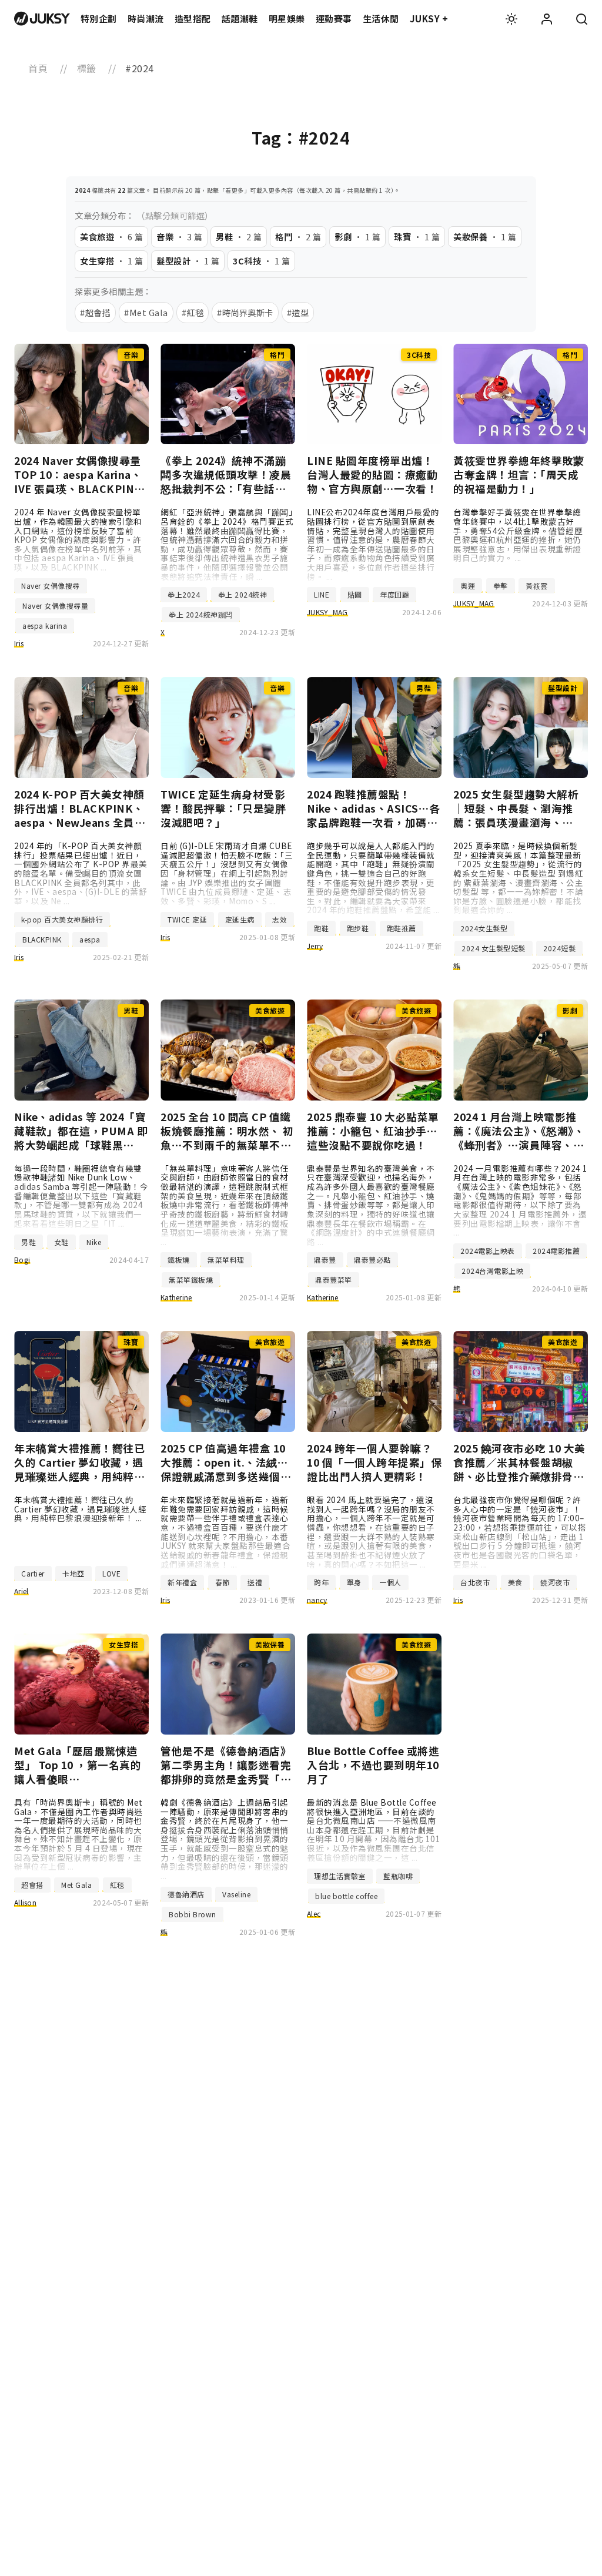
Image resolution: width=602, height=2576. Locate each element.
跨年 (321, 1582)
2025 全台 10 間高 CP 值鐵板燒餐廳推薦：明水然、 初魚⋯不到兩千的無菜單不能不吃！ (227, 1131)
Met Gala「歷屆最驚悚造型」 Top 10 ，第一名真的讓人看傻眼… (78, 1765)
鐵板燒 (179, 1260)
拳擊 (501, 586)
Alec (314, 1913)
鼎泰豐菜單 (334, 1279)
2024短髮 (559, 948)
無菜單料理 (226, 1260)
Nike (94, 1242)
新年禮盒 (182, 1582)
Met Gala (76, 1885)
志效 (280, 919)
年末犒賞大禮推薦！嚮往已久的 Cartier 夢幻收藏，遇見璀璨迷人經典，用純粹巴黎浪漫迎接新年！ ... (80, 1509)
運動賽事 (334, 19)
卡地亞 (73, 1573)
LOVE (111, 1573)
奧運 (468, 586)
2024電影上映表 (488, 1251)
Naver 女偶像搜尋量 (55, 606)
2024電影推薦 (556, 1251)
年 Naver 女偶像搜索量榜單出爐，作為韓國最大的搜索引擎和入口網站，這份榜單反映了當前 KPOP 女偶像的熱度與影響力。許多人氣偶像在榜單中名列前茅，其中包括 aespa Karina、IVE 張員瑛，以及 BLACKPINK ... (78, 539)
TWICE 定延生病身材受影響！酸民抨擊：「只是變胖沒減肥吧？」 (223, 809)
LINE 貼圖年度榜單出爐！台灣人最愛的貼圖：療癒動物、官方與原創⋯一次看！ (372, 475)
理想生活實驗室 (340, 1876)
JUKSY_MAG (327, 612)
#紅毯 (193, 312)
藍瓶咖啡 (398, 1876)
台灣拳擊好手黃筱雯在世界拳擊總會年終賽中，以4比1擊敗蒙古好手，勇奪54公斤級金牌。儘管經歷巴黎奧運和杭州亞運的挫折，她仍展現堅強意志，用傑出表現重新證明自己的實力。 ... (518, 535)
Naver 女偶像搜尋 (51, 586)
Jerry (315, 946)
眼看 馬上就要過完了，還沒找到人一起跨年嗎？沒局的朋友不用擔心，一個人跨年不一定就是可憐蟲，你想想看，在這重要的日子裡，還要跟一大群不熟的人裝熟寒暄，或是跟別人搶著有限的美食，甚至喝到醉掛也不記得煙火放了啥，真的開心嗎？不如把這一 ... (371, 1532)
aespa (90, 939)
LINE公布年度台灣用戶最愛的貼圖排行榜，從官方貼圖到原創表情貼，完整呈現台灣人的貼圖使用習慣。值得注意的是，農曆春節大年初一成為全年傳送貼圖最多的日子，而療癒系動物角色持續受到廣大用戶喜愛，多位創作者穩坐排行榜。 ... (373, 544)
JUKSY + (429, 19)
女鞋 (61, 1242)
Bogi (22, 1260)
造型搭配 (193, 19)
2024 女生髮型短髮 (494, 948)
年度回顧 (394, 594)
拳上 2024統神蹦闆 (201, 614)
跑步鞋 (358, 928)
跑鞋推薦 (402, 928)
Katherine (176, 1297)
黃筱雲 (537, 586)
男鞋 (29, 1242)
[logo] (42, 19)
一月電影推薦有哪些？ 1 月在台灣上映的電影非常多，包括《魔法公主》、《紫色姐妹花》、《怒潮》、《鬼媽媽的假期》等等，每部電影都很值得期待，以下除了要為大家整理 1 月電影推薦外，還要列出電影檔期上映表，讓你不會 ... (521, 1200)
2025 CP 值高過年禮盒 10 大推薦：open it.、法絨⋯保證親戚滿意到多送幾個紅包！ (226, 1463)
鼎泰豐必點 (372, 1260)
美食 (515, 1582)
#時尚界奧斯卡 (245, 312)
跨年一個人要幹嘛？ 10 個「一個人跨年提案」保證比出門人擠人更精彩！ (374, 1463)
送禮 (255, 1582)
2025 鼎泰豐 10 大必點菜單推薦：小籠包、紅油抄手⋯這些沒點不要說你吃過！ (373, 1131)
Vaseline (236, 1894)
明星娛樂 (287, 19)
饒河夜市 (555, 1582)
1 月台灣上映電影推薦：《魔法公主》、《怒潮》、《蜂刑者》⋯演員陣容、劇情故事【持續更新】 (519, 1131)
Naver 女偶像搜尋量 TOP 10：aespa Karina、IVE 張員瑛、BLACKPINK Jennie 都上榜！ (78, 475)
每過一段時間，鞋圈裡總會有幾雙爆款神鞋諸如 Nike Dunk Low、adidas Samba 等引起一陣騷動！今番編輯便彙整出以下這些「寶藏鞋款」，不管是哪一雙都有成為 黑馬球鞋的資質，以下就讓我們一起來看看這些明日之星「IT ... (81, 1196)
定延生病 (240, 919)
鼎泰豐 (325, 1260)
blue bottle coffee (346, 1896)
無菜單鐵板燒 (191, 1279)
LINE (322, 594)
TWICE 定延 (187, 919)
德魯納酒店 (186, 1894)
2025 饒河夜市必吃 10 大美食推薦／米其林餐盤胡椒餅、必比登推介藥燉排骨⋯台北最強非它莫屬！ (519, 1463)
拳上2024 (184, 594)
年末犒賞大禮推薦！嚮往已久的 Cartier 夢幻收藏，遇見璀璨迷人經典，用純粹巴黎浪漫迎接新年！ (79, 1463)
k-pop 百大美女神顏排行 (62, 919)
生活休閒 (381, 19)
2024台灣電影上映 (492, 1271)
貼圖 (355, 594)
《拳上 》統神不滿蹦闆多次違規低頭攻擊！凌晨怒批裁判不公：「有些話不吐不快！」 (226, 475)
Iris (19, 643)
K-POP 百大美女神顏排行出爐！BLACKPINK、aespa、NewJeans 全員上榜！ (80, 809)
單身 (354, 1582)
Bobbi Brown (193, 1914)
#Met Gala (146, 312)
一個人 (390, 1582)
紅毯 (117, 1885)
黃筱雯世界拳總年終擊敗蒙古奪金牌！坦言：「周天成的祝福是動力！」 (519, 475)
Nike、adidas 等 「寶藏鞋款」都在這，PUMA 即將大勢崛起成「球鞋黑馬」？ (81, 1131)
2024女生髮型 (484, 928)
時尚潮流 (146, 19)
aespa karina (45, 625)
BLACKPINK (42, 939)
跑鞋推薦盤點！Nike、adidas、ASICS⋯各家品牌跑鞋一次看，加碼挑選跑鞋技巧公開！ (374, 809)
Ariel (21, 1591)
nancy (317, 1600)
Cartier (33, 1573)
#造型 (298, 312)
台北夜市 (475, 1582)
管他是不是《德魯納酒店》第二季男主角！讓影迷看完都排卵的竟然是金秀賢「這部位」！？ (226, 1765)
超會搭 (32, 1885)
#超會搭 (95, 312)
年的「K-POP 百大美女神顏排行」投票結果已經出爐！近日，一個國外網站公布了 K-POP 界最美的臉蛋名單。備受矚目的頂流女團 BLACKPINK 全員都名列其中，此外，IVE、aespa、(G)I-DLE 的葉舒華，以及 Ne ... (81, 873)
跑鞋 (321, 928)
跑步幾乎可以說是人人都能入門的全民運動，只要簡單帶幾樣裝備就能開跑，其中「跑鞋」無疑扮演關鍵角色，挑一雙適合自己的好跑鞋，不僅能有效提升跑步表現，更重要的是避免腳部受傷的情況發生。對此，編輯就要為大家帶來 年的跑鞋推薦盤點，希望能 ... (373, 878)
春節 (223, 1582)
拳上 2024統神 (243, 594)
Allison (25, 1902)
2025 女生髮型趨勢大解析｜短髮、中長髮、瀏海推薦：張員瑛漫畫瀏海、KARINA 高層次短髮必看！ (520, 809)
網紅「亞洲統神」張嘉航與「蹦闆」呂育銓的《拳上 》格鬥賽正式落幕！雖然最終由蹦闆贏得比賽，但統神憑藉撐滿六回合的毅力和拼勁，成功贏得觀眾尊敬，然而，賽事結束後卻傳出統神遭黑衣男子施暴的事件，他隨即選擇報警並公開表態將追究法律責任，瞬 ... (227, 544)
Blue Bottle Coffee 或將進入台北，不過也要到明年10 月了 (373, 1765)
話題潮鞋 (240, 19)
